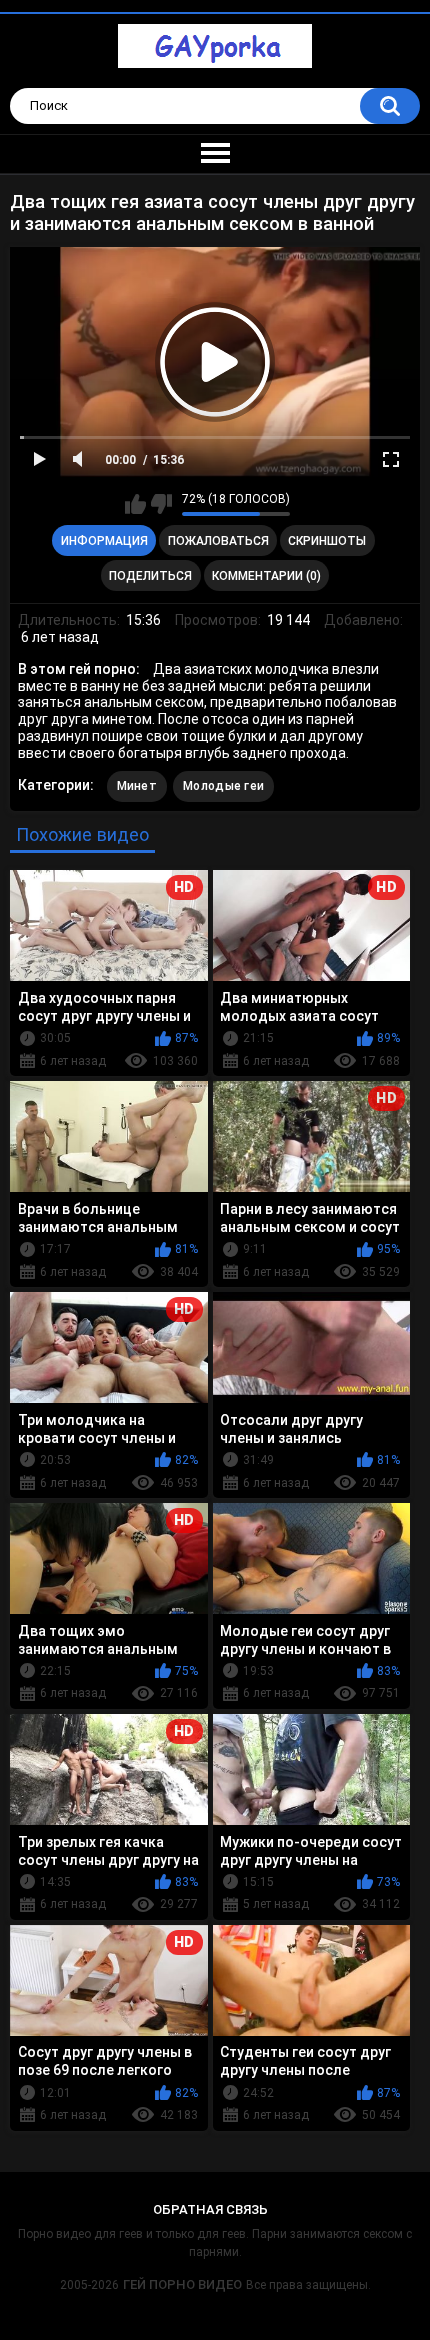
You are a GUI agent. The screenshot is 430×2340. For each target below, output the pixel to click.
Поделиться (150, 576)
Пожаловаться (218, 541)
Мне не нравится (161, 504)
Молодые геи (223, 786)
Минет (137, 786)
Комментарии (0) (266, 576)
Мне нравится (135, 504)
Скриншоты (327, 541)
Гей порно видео (182, 2284)
